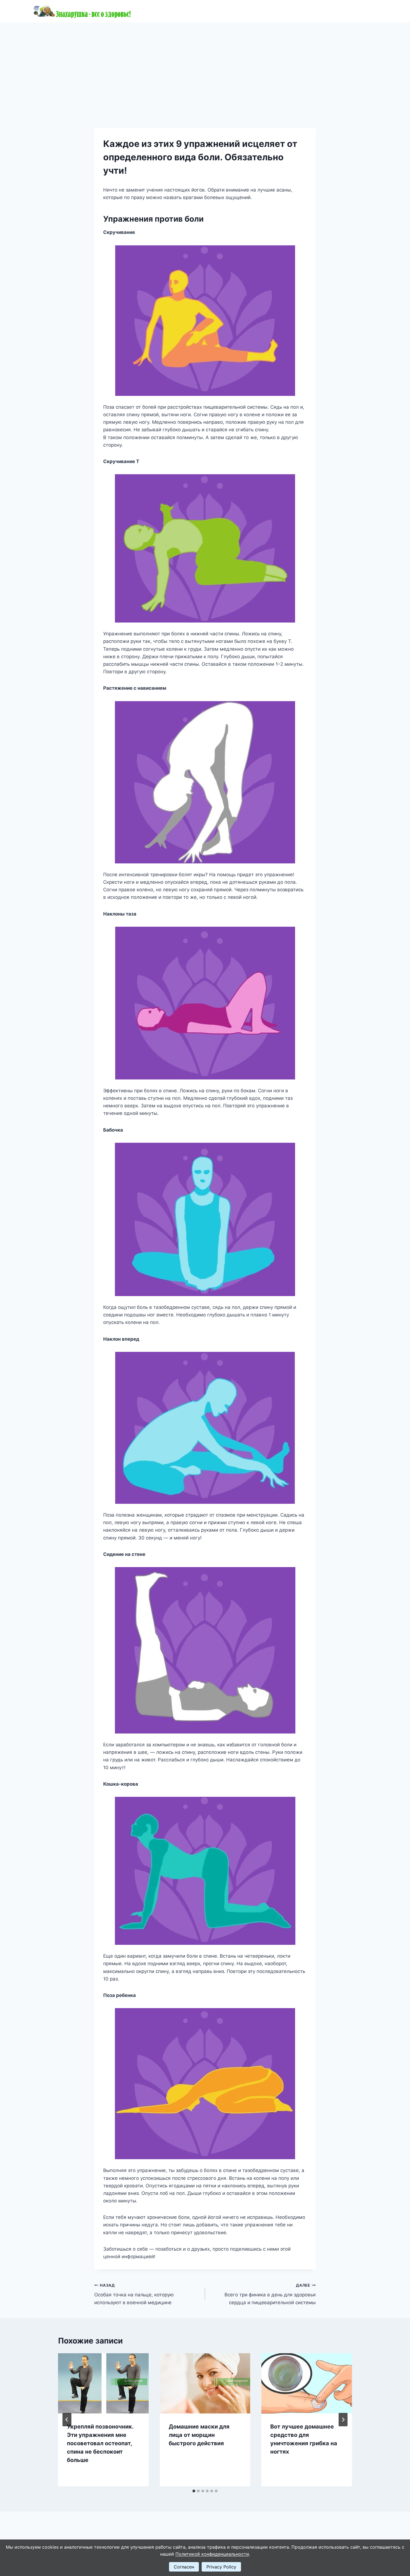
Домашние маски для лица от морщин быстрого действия (199, 2435)
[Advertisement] (205, 64)
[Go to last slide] (67, 2420)
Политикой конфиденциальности (212, 2554)
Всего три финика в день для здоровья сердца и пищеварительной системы (270, 2294)
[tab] (194, 2491)
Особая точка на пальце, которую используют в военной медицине (134, 2294)
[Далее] (343, 2420)
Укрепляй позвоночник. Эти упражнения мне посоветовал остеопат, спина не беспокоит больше (100, 2443)
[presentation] (103, 2383)
